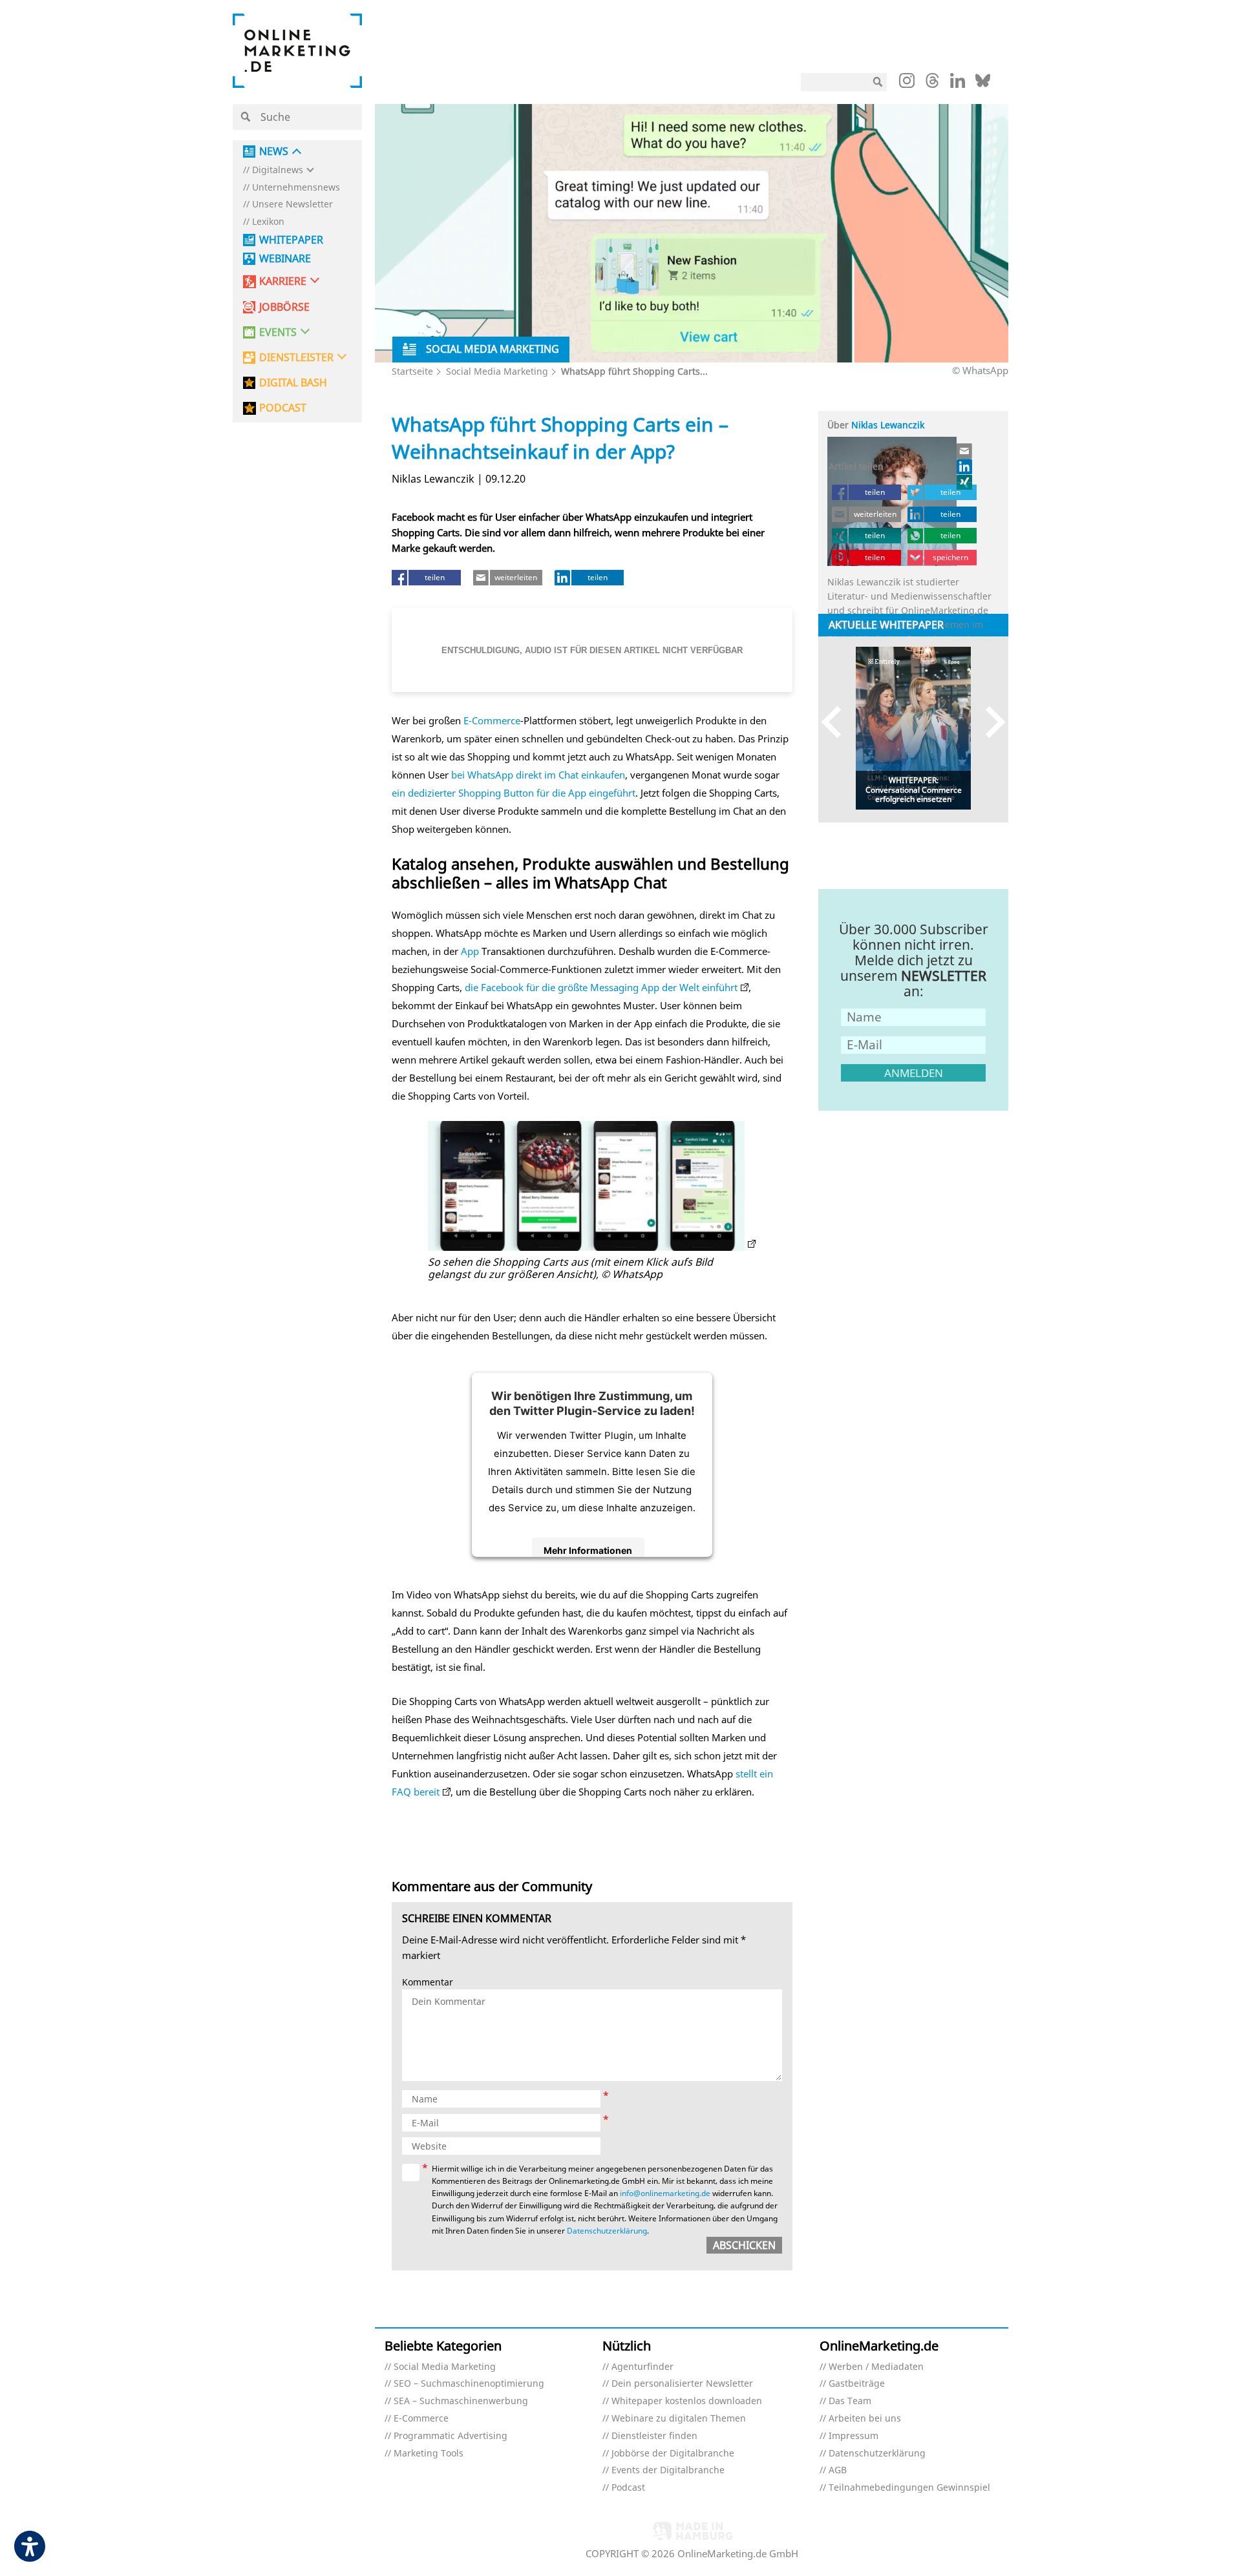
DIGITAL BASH (293, 383)
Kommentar (428, 1983)
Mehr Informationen (588, 1550)
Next (989, 722)
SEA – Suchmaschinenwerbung (461, 2401)
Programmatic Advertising (451, 2436)
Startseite (412, 371)
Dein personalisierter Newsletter (682, 2384)
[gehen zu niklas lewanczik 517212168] (965, 466)
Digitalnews (278, 170)
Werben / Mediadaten (876, 2367)
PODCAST (283, 408)
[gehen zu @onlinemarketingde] (932, 84)
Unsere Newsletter (292, 204)
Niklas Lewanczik (888, 425)
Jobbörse (284, 307)
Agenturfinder (642, 2367)
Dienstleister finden (654, 2436)
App (470, 951)
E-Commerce (492, 720)
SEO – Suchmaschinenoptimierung (469, 2384)
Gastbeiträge (857, 2384)
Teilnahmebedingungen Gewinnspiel (909, 2488)
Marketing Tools (429, 2454)
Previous (837, 722)
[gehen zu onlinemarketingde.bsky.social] (983, 84)
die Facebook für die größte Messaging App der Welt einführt (601, 987)
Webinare (285, 259)
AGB (838, 2470)
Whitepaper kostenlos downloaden (687, 2401)
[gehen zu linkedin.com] (958, 84)
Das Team (850, 2401)
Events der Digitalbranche (668, 2470)
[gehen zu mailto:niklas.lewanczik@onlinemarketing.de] (965, 451)
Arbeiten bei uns (865, 2419)
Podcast (628, 2488)
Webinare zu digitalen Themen (679, 2419)
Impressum (854, 2436)
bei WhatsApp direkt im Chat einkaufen (538, 775)
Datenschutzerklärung (607, 2231)
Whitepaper (291, 240)
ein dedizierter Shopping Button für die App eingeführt (514, 793)
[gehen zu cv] (965, 482)
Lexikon (268, 222)
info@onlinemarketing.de (665, 2193)
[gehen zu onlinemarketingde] (907, 83)
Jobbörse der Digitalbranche (673, 2454)
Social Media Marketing (497, 371)
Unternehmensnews (296, 188)
